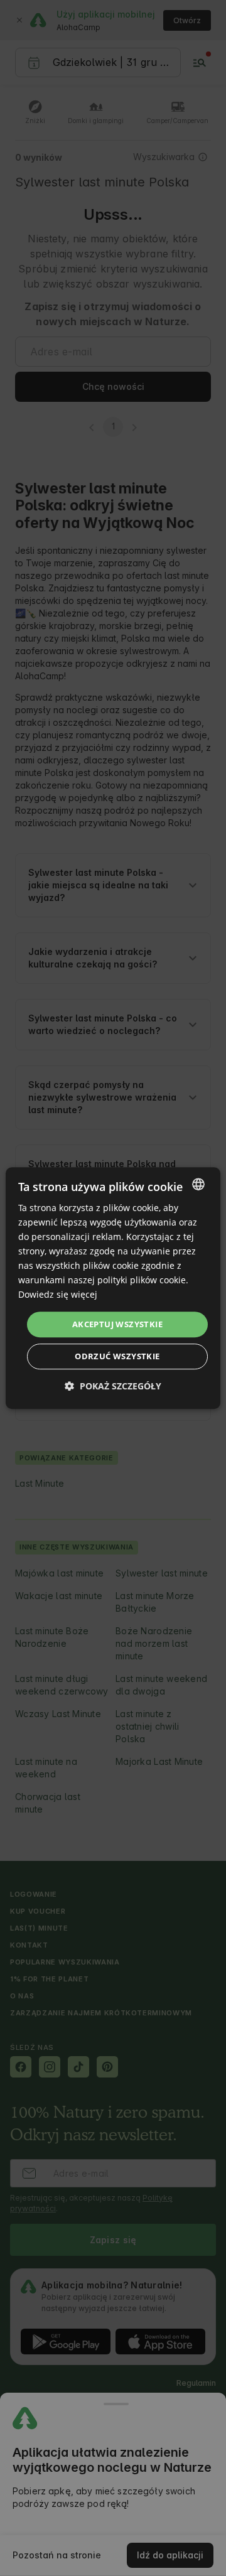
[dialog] (113, 1288)
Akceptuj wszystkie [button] (117, 1324)
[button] (113, 1386)
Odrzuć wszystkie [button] (117, 1356)
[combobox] (198, 1184)
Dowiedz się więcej (58, 1295)
